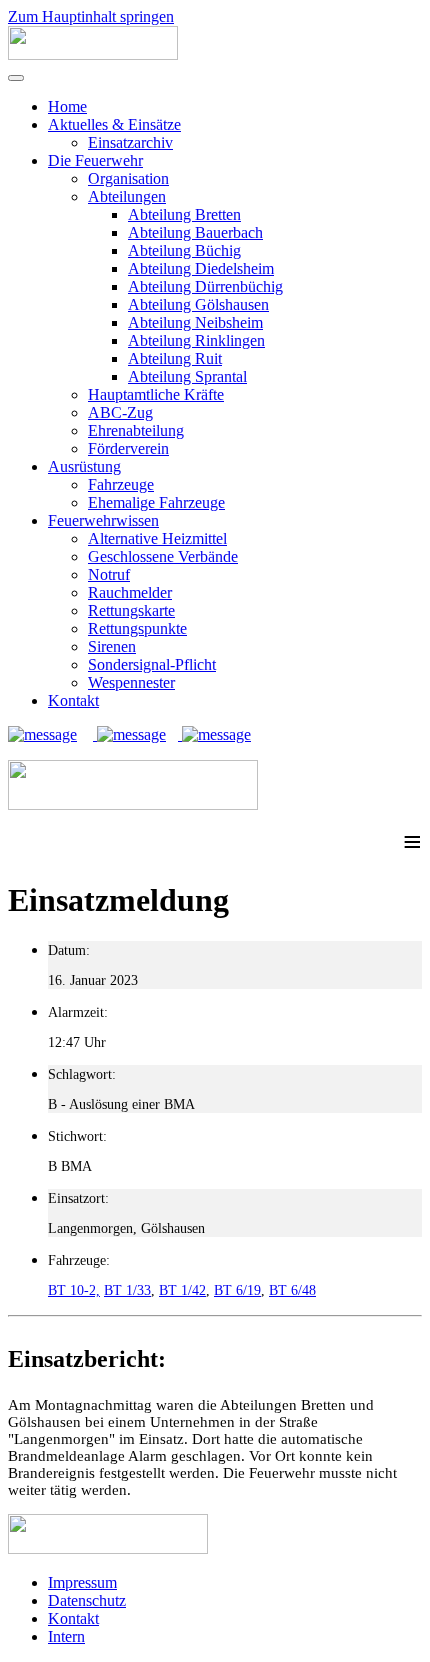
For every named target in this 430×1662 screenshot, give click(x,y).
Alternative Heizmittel (157, 538)
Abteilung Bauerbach (195, 232)
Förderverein (128, 448)
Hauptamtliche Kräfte (156, 394)
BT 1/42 (182, 1290)
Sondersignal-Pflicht (152, 664)
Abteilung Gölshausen (198, 304)
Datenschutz (87, 1600)
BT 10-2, (74, 1290)
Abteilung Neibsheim (195, 322)
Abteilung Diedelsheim (201, 268)
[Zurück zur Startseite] (93, 54)
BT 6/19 (237, 1290)
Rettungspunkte (137, 628)
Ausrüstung (84, 466)
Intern (66, 1636)
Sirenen (112, 646)
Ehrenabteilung (136, 430)
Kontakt (73, 700)
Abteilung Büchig (184, 250)
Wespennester (131, 682)
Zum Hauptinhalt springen (91, 16)
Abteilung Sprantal (187, 376)
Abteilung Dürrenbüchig (205, 286)
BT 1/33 (127, 1290)
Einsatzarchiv (130, 142)
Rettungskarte (131, 610)
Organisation (128, 178)
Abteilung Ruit (175, 358)
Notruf (109, 574)
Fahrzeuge (121, 484)
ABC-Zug (120, 412)
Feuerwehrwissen (103, 520)
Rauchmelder (130, 592)
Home (67, 106)
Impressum (82, 1582)
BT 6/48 (292, 1290)
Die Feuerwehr (95, 160)
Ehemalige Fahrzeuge (156, 502)
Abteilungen (127, 196)
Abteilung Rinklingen (196, 340)
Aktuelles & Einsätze (114, 124)
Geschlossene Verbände (163, 556)
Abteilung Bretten (184, 214)
